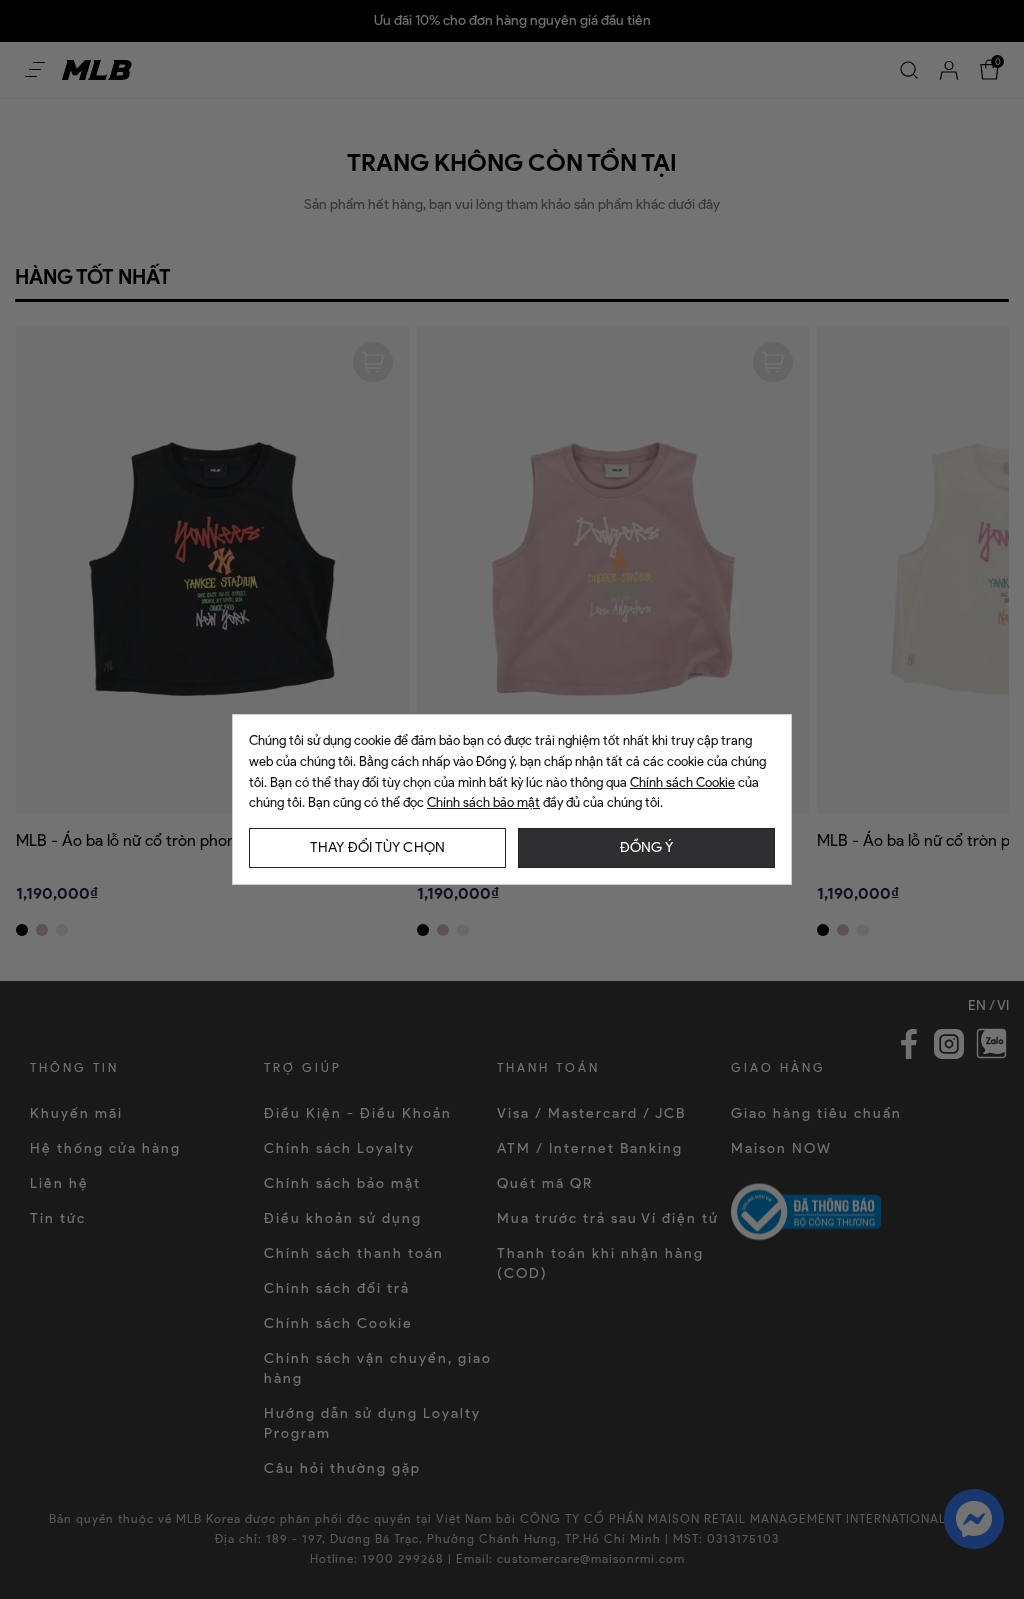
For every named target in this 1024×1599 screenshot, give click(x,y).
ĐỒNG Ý (646, 847)
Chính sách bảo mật (483, 802)
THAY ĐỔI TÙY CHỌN (377, 847)
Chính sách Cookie (682, 782)
